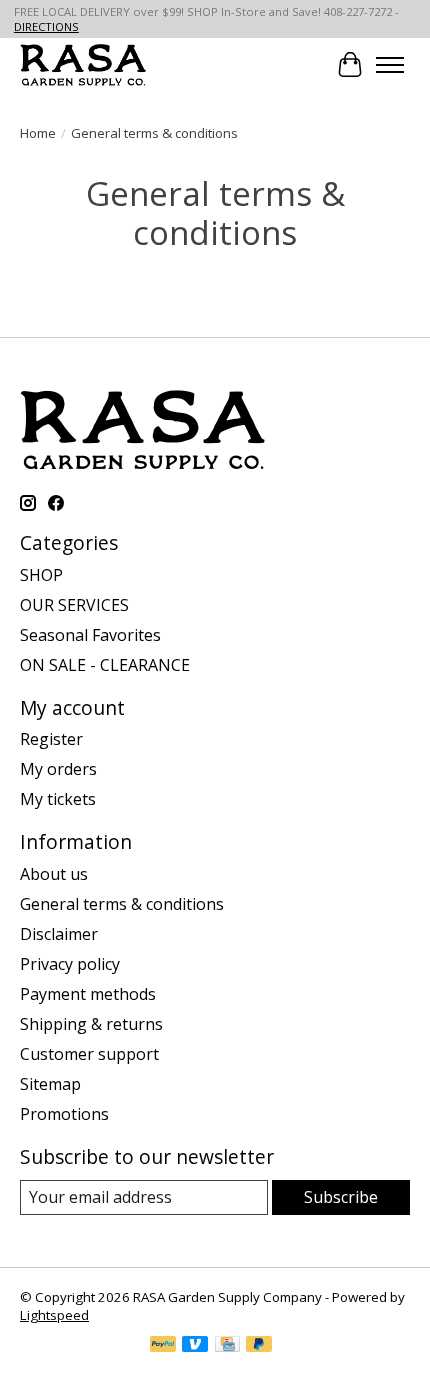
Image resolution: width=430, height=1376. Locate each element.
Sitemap (50, 1084)
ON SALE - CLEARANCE (105, 665)
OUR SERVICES (74, 605)
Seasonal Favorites (90, 635)
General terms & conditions (122, 904)
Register (51, 739)
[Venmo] (195, 1346)
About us (54, 874)
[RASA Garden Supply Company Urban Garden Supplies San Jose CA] (83, 64)
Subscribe (341, 1197)
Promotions (64, 1114)
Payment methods (88, 994)
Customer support (89, 1054)
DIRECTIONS (46, 26)
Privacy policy (70, 964)
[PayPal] (163, 1346)
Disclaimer (59, 934)
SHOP (41, 575)
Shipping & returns (91, 1024)
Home (38, 133)
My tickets (58, 799)
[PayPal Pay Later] (259, 1346)
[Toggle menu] (390, 65)
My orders (58, 769)
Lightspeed (54, 1315)
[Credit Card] (227, 1346)
